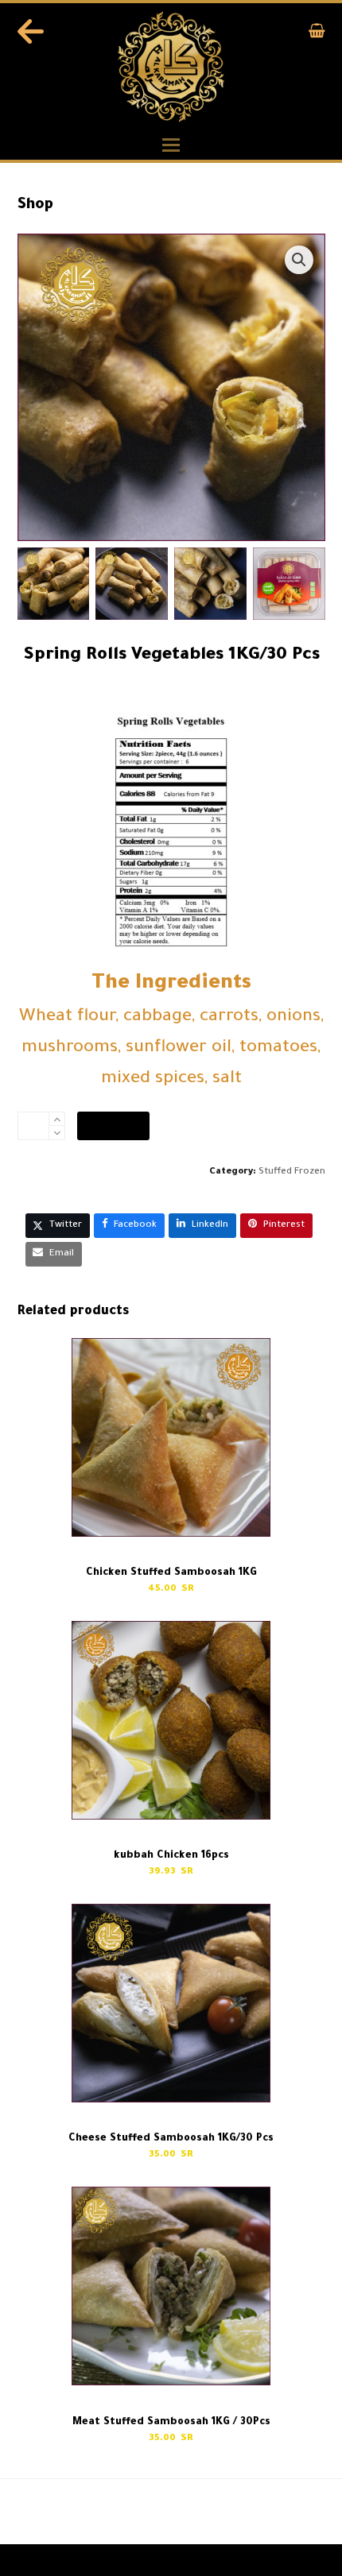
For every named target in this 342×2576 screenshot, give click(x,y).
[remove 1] (57, 1133)
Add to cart (113, 1126)
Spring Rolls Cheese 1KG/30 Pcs (68, 2513)
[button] (317, 35)
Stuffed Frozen (292, 1172)
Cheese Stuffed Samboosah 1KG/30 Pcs (237, 2513)
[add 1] (57, 1119)
